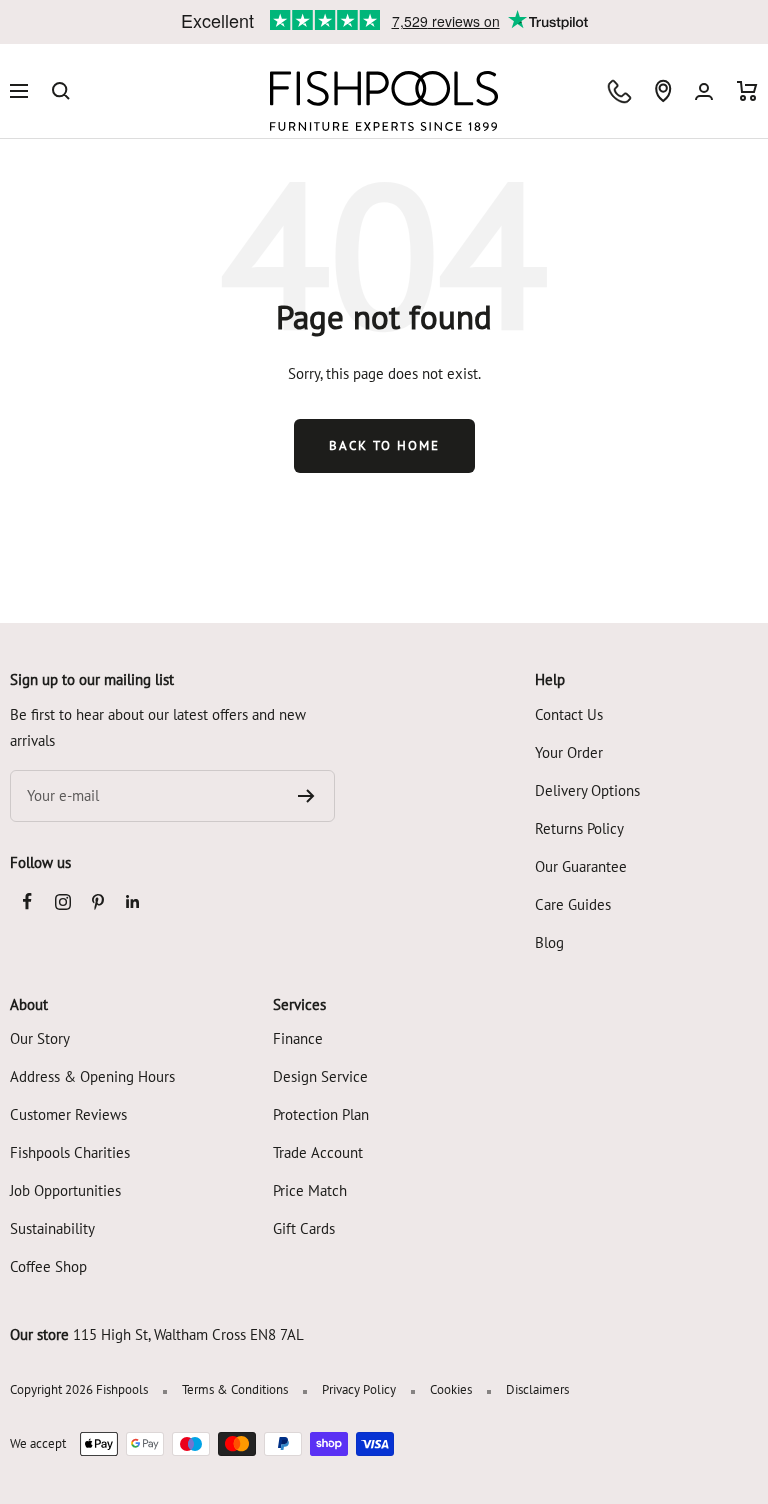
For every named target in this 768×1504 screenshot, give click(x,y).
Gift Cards (304, 1228)
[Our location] (663, 91)
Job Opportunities (65, 1190)
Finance (298, 1038)
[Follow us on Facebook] (27, 901)
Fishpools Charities (70, 1152)
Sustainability (52, 1228)
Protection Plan (321, 1114)
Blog (549, 942)
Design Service (320, 1076)
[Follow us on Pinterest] (97, 901)
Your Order (569, 752)
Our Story (40, 1038)
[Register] (306, 796)
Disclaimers (537, 1389)
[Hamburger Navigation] (19, 91)
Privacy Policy (359, 1389)
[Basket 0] (747, 91)
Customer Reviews (68, 1114)
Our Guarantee (581, 866)
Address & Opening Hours (92, 1076)
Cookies (451, 1389)
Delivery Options (587, 790)
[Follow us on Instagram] (62, 901)
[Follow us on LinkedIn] (132, 901)
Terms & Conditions (235, 1389)
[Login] (704, 91)
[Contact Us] (619, 91)
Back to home (384, 445)
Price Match (310, 1190)
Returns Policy (579, 828)
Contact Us (569, 714)
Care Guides (573, 904)
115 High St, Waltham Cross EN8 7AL (188, 1334)
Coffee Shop (48, 1266)
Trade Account (318, 1152)
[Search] (61, 91)
